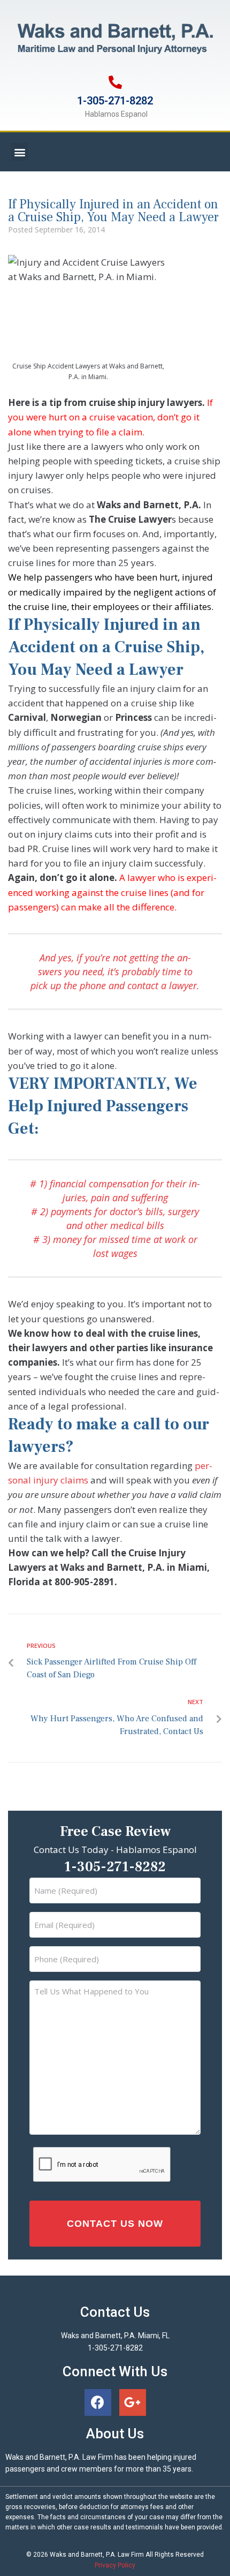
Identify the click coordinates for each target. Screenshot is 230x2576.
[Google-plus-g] (133, 2402)
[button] (20, 152)
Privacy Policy (115, 2565)
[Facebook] (98, 2402)
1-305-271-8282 (115, 101)
